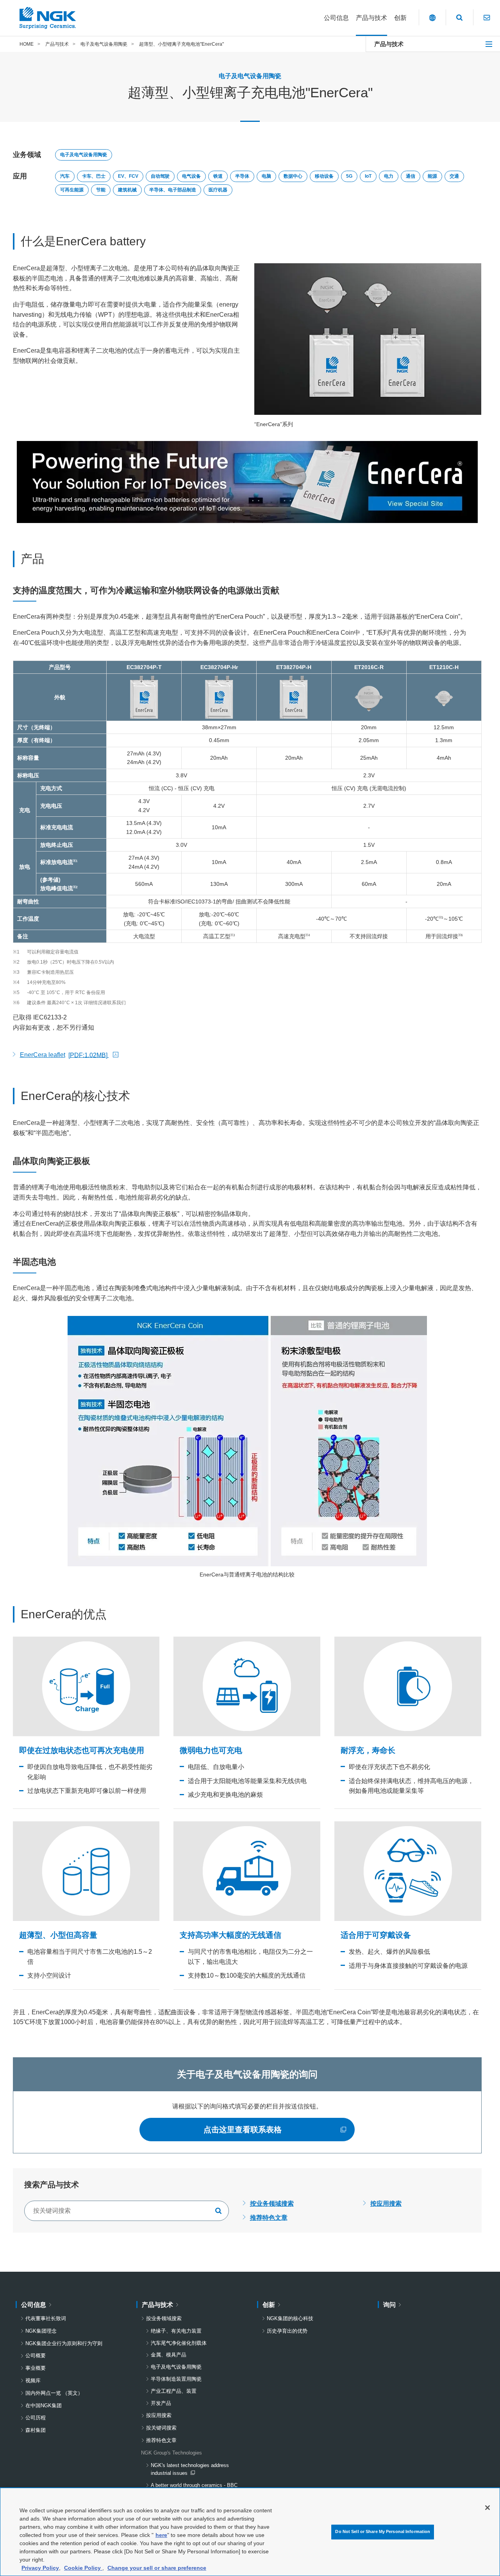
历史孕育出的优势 (287, 2331)
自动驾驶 (160, 176)
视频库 (33, 2381)
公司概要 (36, 2356)
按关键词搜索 (161, 2428)
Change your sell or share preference (157, 2568)
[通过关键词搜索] (219, 2211)
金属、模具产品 (169, 2355)
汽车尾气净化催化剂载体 (179, 2343)
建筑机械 (127, 190)
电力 (389, 176)
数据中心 (293, 176)
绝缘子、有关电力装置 (176, 2331)
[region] (250, 2532)
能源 (432, 176)
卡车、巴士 (94, 176)
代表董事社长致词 (46, 2318)
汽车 (65, 176)
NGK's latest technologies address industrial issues (190, 2470)
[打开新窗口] (247, 482)
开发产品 (161, 2403)
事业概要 (36, 2368)
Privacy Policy (40, 2568)
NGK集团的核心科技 (290, 2318)
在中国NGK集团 (44, 2406)
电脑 (266, 176)
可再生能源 (72, 190)
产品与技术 (389, 44)
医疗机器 (218, 190)
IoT (368, 176)
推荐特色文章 (269, 2218)
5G (349, 176)
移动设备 (324, 176)
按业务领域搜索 (272, 2204)
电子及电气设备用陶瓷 (84, 155)
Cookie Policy (83, 2568)
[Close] (487, 2508)
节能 (101, 190)
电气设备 (191, 176)
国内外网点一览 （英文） (54, 2393)
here (161, 2535)
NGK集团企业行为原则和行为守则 (64, 2343)
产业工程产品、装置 (174, 2391)
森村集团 (36, 2430)
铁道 (218, 176)
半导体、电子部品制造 (173, 190)
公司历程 (36, 2418)
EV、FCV (128, 176)
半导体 (242, 176)
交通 (454, 176)
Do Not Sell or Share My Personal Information (383, 2532)
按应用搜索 (386, 2204)
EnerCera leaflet (64, 1056)
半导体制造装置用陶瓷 (176, 2379)
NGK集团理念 (41, 2331)
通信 (411, 176)
